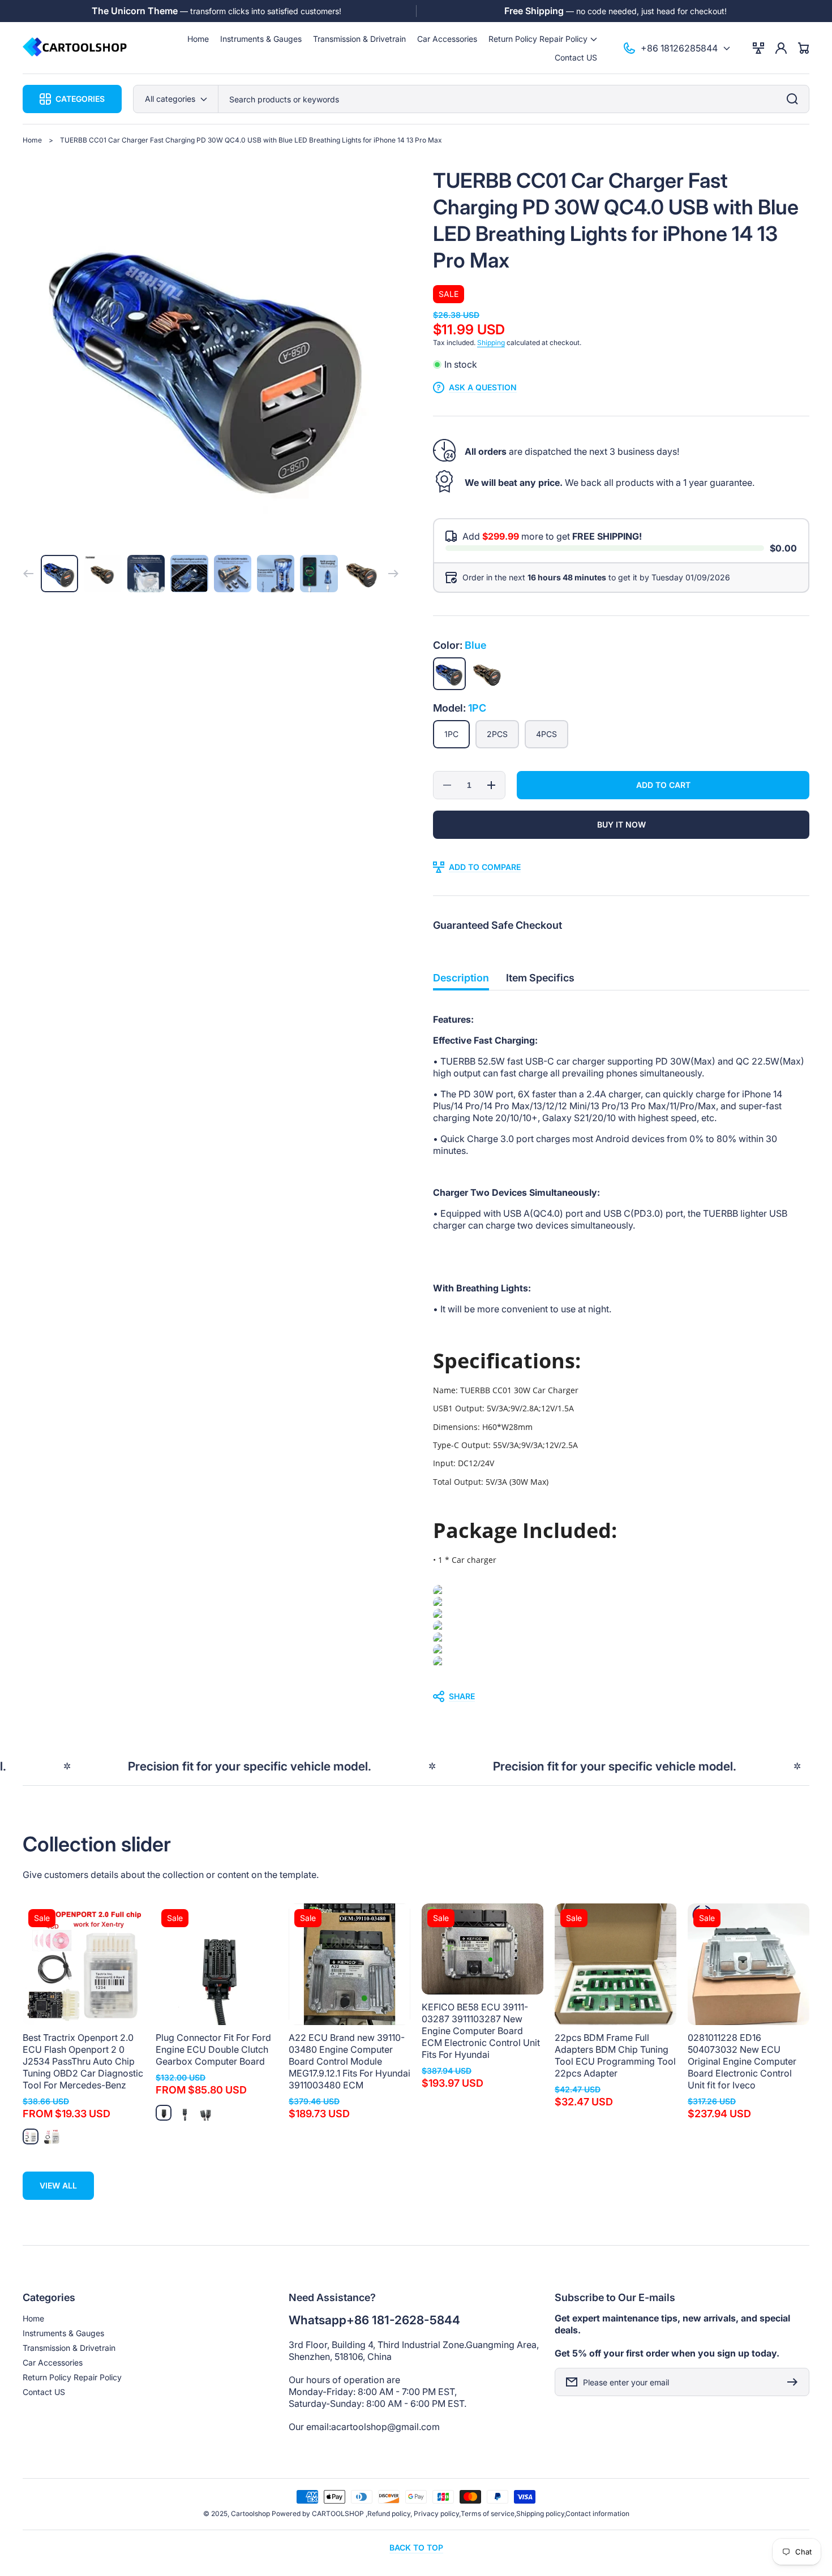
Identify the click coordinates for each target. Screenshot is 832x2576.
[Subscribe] (795, 2382)
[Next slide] (393, 574)
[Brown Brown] (487, 674)
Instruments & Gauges (63, 2333)
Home (32, 140)
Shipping (491, 343)
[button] (543, 39)
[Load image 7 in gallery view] (319, 574)
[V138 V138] (31, 2136)
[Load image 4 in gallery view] (189, 574)
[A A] (164, 2113)
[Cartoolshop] (75, 48)
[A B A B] (206, 2113)
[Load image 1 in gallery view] (59, 574)
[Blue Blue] (449, 674)
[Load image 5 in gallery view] (233, 574)
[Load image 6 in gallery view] (276, 574)
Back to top (416, 2547)
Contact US (44, 2392)
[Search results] (795, 99)
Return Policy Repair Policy (72, 2377)
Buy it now (621, 824)
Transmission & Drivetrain (69, 2348)
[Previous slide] (28, 574)
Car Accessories (53, 2362)
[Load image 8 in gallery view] (362, 574)
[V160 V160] (52, 2136)
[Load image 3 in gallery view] (146, 574)
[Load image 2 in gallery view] (102, 574)
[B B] (185, 2113)
